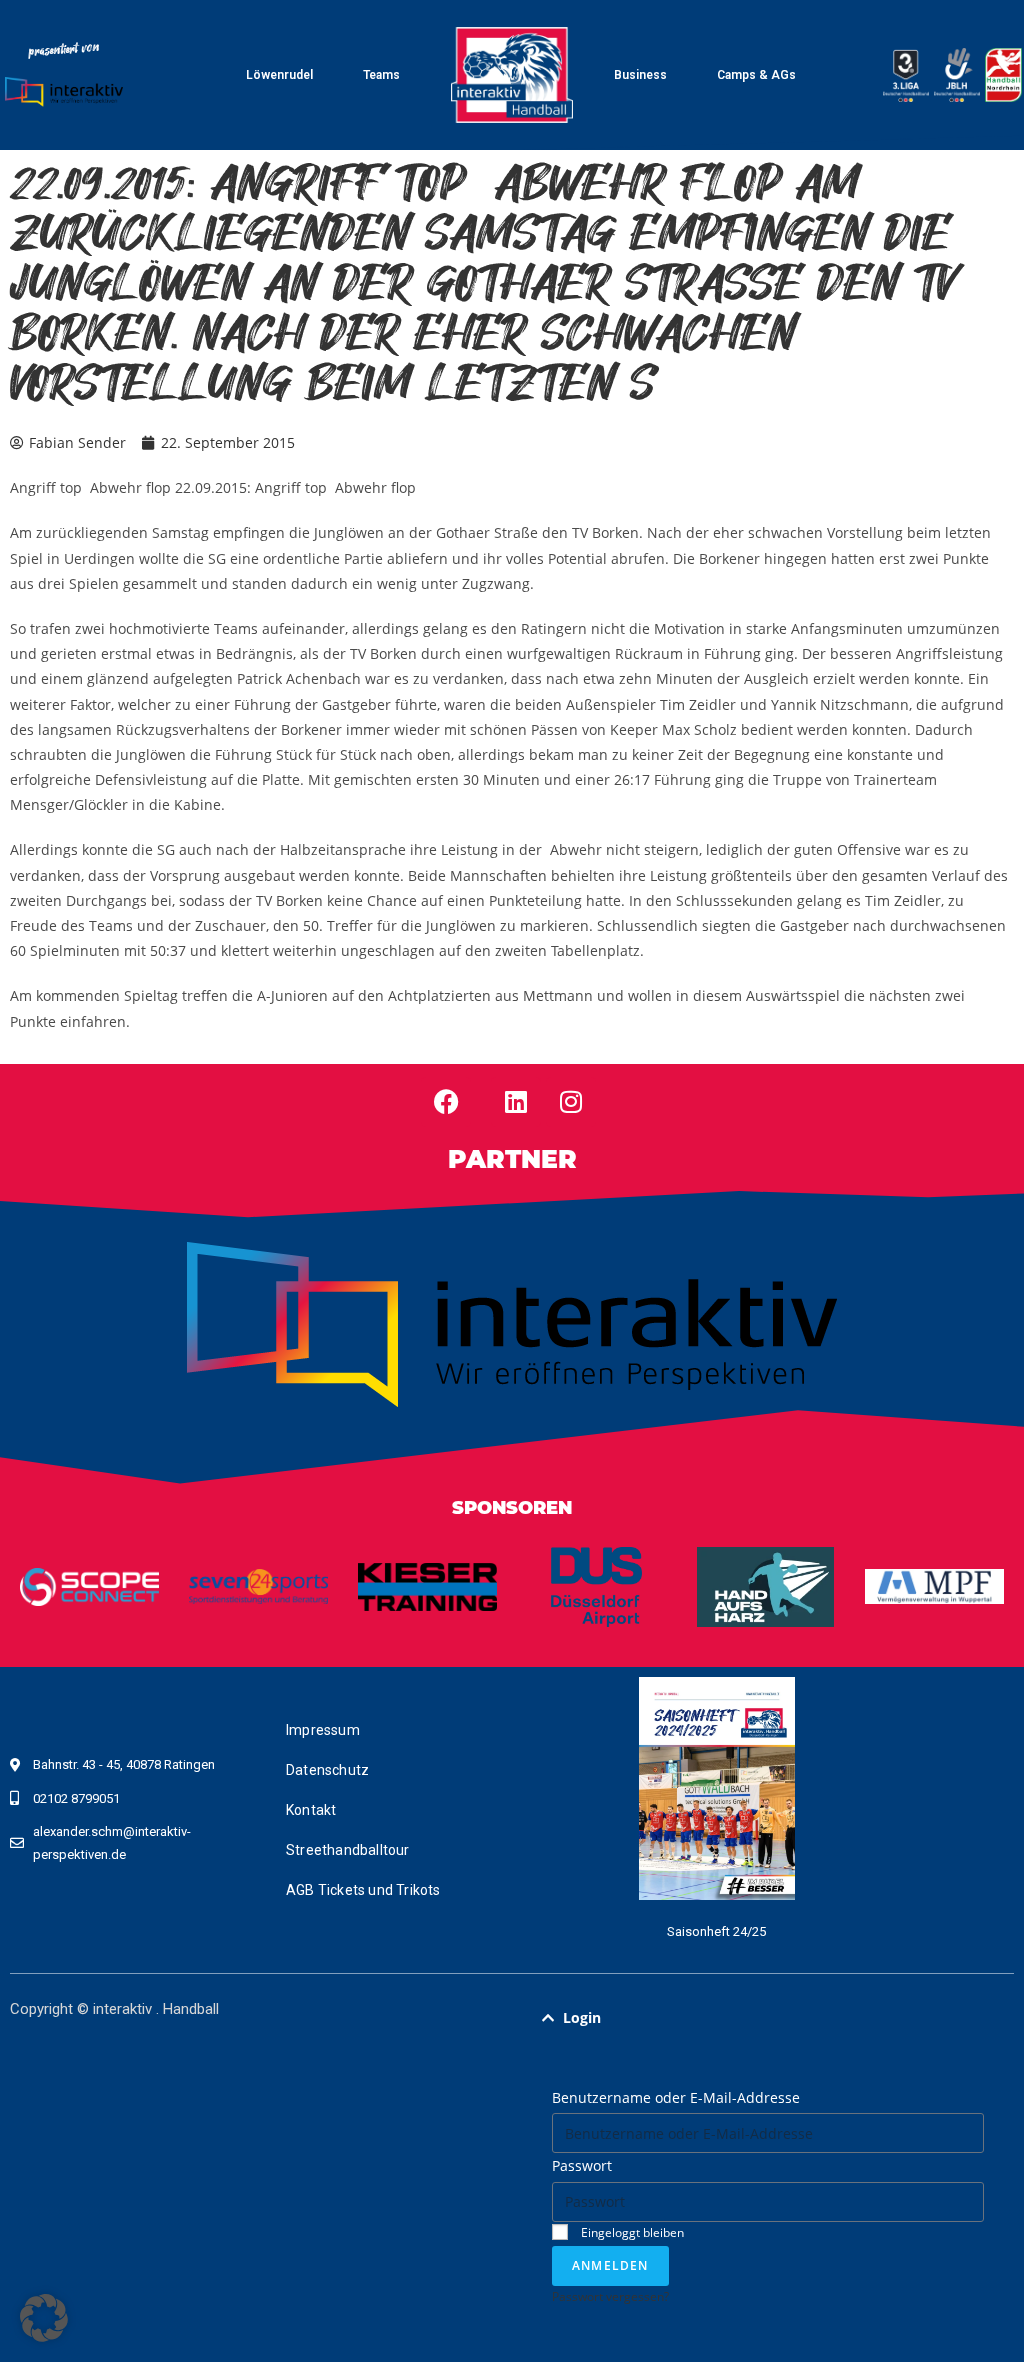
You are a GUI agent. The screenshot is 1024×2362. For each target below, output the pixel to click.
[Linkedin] (516, 1102)
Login (582, 2017)
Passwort (582, 2165)
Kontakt (311, 1810)
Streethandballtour (348, 1850)
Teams (381, 75)
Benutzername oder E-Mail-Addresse (676, 2097)
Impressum (323, 1730)
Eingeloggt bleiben (631, 2232)
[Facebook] (446, 1102)
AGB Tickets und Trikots (363, 1890)
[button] (768, 2018)
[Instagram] (571, 1102)
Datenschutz (327, 1770)
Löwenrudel (279, 75)
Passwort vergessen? (610, 2296)
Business (640, 75)
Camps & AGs (756, 75)
